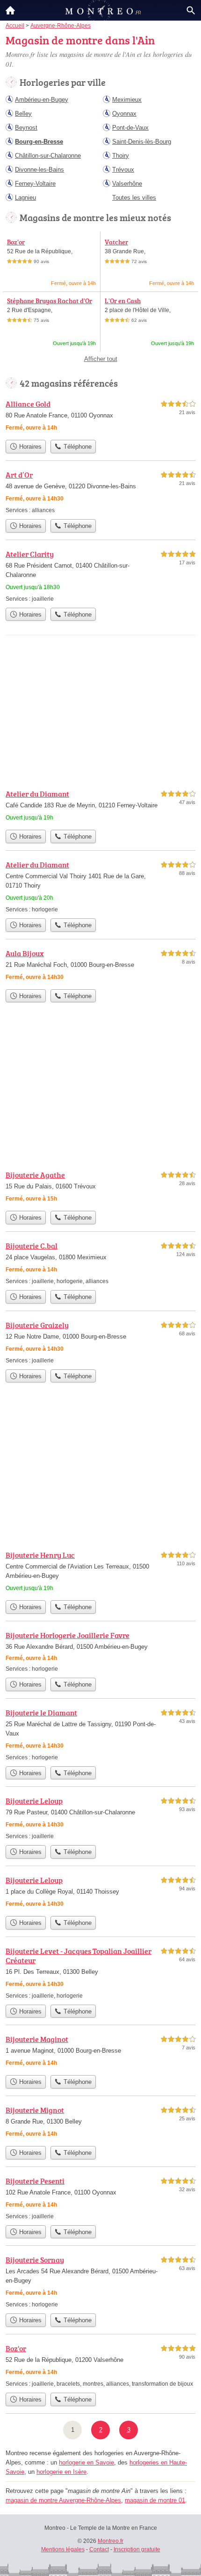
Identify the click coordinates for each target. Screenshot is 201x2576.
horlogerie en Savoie (86, 2462)
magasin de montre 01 (155, 2500)
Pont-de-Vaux (130, 128)
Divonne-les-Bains (39, 170)
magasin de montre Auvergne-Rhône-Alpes (63, 2500)
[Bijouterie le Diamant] (100, 1734)
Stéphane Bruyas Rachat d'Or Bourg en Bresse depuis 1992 (50, 305)
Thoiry (121, 156)
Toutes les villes (134, 198)
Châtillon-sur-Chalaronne (48, 156)
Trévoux (123, 170)
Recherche (191, 10)
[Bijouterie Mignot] (100, 2123)
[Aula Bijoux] (100, 966)
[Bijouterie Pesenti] (100, 2198)
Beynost (26, 128)
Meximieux (127, 100)
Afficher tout (101, 359)
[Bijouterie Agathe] (100, 1188)
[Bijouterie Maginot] (100, 2052)
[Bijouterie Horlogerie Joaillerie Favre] (100, 1651)
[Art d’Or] (100, 492)
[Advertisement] (100, 1470)
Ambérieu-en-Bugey (42, 100)
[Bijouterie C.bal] (100, 1263)
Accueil (10, 10)
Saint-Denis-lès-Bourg (142, 142)
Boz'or (16, 242)
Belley (23, 114)
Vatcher (116, 242)
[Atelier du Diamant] (100, 807)
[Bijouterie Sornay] (100, 2281)
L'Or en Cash (123, 301)
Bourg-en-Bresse (39, 142)
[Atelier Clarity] (100, 576)
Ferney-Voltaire (35, 184)
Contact (99, 2549)
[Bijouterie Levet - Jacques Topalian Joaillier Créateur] (100, 1973)
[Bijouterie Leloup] (100, 1818)
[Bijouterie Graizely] (100, 1342)
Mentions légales (63, 2549)
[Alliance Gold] (100, 417)
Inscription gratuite (137, 2549)
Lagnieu (25, 198)
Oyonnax (124, 114)
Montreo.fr (111, 2541)
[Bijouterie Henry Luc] (100, 1573)
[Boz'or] (100, 2365)
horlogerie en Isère (61, 2472)
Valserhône (127, 184)
